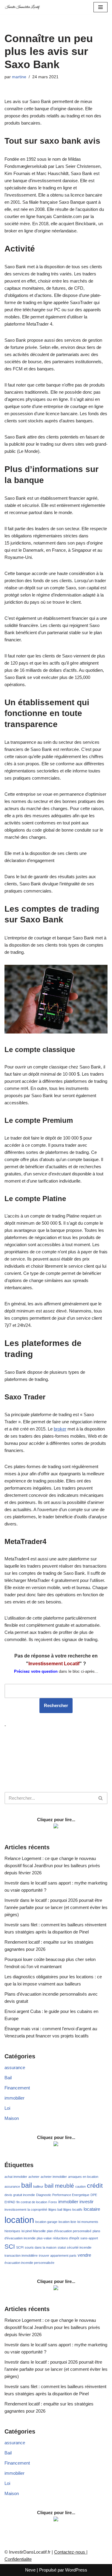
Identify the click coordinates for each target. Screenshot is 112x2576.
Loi (7, 2108)
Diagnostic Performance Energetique (63, 2195)
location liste (67, 2222)
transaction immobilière (21, 2255)
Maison (12, 2118)
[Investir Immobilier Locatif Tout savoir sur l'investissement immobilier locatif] (22, 7)
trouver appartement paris (58, 2255)
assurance (15, 2067)
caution (80, 2186)
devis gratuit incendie (20, 2195)
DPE (94, 2195)
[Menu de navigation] (101, 7)
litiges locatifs (73, 2209)
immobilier (14, 2098)
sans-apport (89, 2238)
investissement (15, 2209)
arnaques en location (83, 2177)
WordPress (76, 2570)
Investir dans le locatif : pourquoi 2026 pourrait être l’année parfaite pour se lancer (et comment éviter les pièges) (56, 1907)
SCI (10, 2247)
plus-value (44, 2238)
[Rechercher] (101, 1798)
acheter (34, 2177)
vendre (84, 2255)
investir (86, 2202)
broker (60, 1429)
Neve (30, 2570)
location (19, 2220)
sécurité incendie (79, 2247)
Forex (53, 2202)
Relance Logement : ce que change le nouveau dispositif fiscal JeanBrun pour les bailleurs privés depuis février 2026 (52, 1866)
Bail (8, 2078)
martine (19, 77)
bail (27, 2185)
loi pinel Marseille (34, 2231)
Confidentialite (18, 2559)
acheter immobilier (54, 2177)
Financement (17, 2088)
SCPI (20, 2247)
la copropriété (37, 2209)
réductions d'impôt (66, 2238)
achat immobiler (16, 2177)
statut (62, 2247)
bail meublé (59, 2186)
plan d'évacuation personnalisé (69, 2231)
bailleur (38, 2186)
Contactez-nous (70, 2552)
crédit (95, 2186)
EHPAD (10, 2202)
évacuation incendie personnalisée (29, 2263)
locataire (92, 2209)
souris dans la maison (41, 2247)
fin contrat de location (32, 2202)
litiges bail (55, 2209)
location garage (46, 2222)
